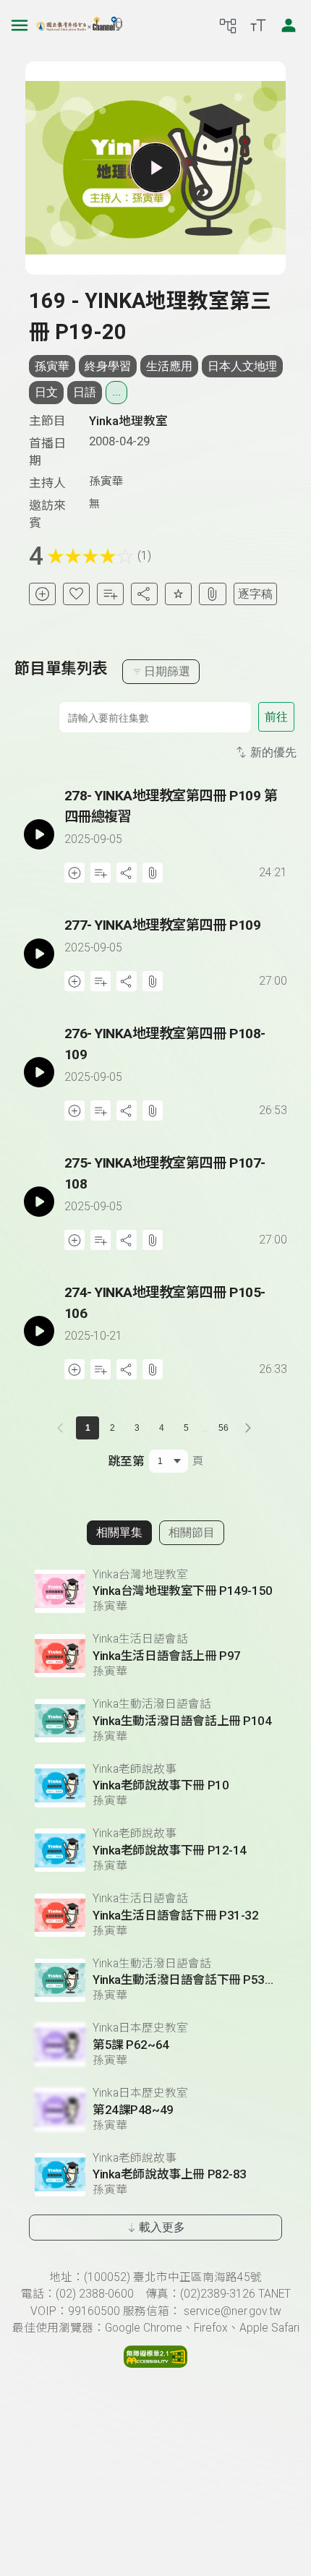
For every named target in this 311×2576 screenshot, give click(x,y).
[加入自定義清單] (110, 594)
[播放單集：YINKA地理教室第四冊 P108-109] (39, 1072)
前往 (276, 717)
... (116, 392)
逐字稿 (255, 594)
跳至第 (126, 1461)
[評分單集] (178, 594)
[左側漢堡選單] (20, 25)
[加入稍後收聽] (42, 594)
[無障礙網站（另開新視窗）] (155, 2364)
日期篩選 (167, 671)
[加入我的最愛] (76, 594)
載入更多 (162, 2227)
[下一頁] (248, 1428)
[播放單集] (155, 168)
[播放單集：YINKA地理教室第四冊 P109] (39, 953)
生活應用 (169, 366)
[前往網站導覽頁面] (228, 25)
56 (223, 1428)
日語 (85, 392)
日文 (46, 392)
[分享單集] (144, 594)
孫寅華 (52, 366)
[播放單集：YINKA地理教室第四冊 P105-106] (39, 1331)
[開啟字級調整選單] (258, 25)
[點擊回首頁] (80, 25)
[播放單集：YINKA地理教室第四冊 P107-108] (39, 1202)
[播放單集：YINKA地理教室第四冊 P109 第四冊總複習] (39, 834)
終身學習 (108, 366)
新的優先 (273, 752)
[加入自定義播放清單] (101, 873)
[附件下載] (212, 594)
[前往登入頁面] (289, 25)
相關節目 (192, 1532)
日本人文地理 (242, 366)
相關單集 (119, 1532)
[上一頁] (63, 1428)
